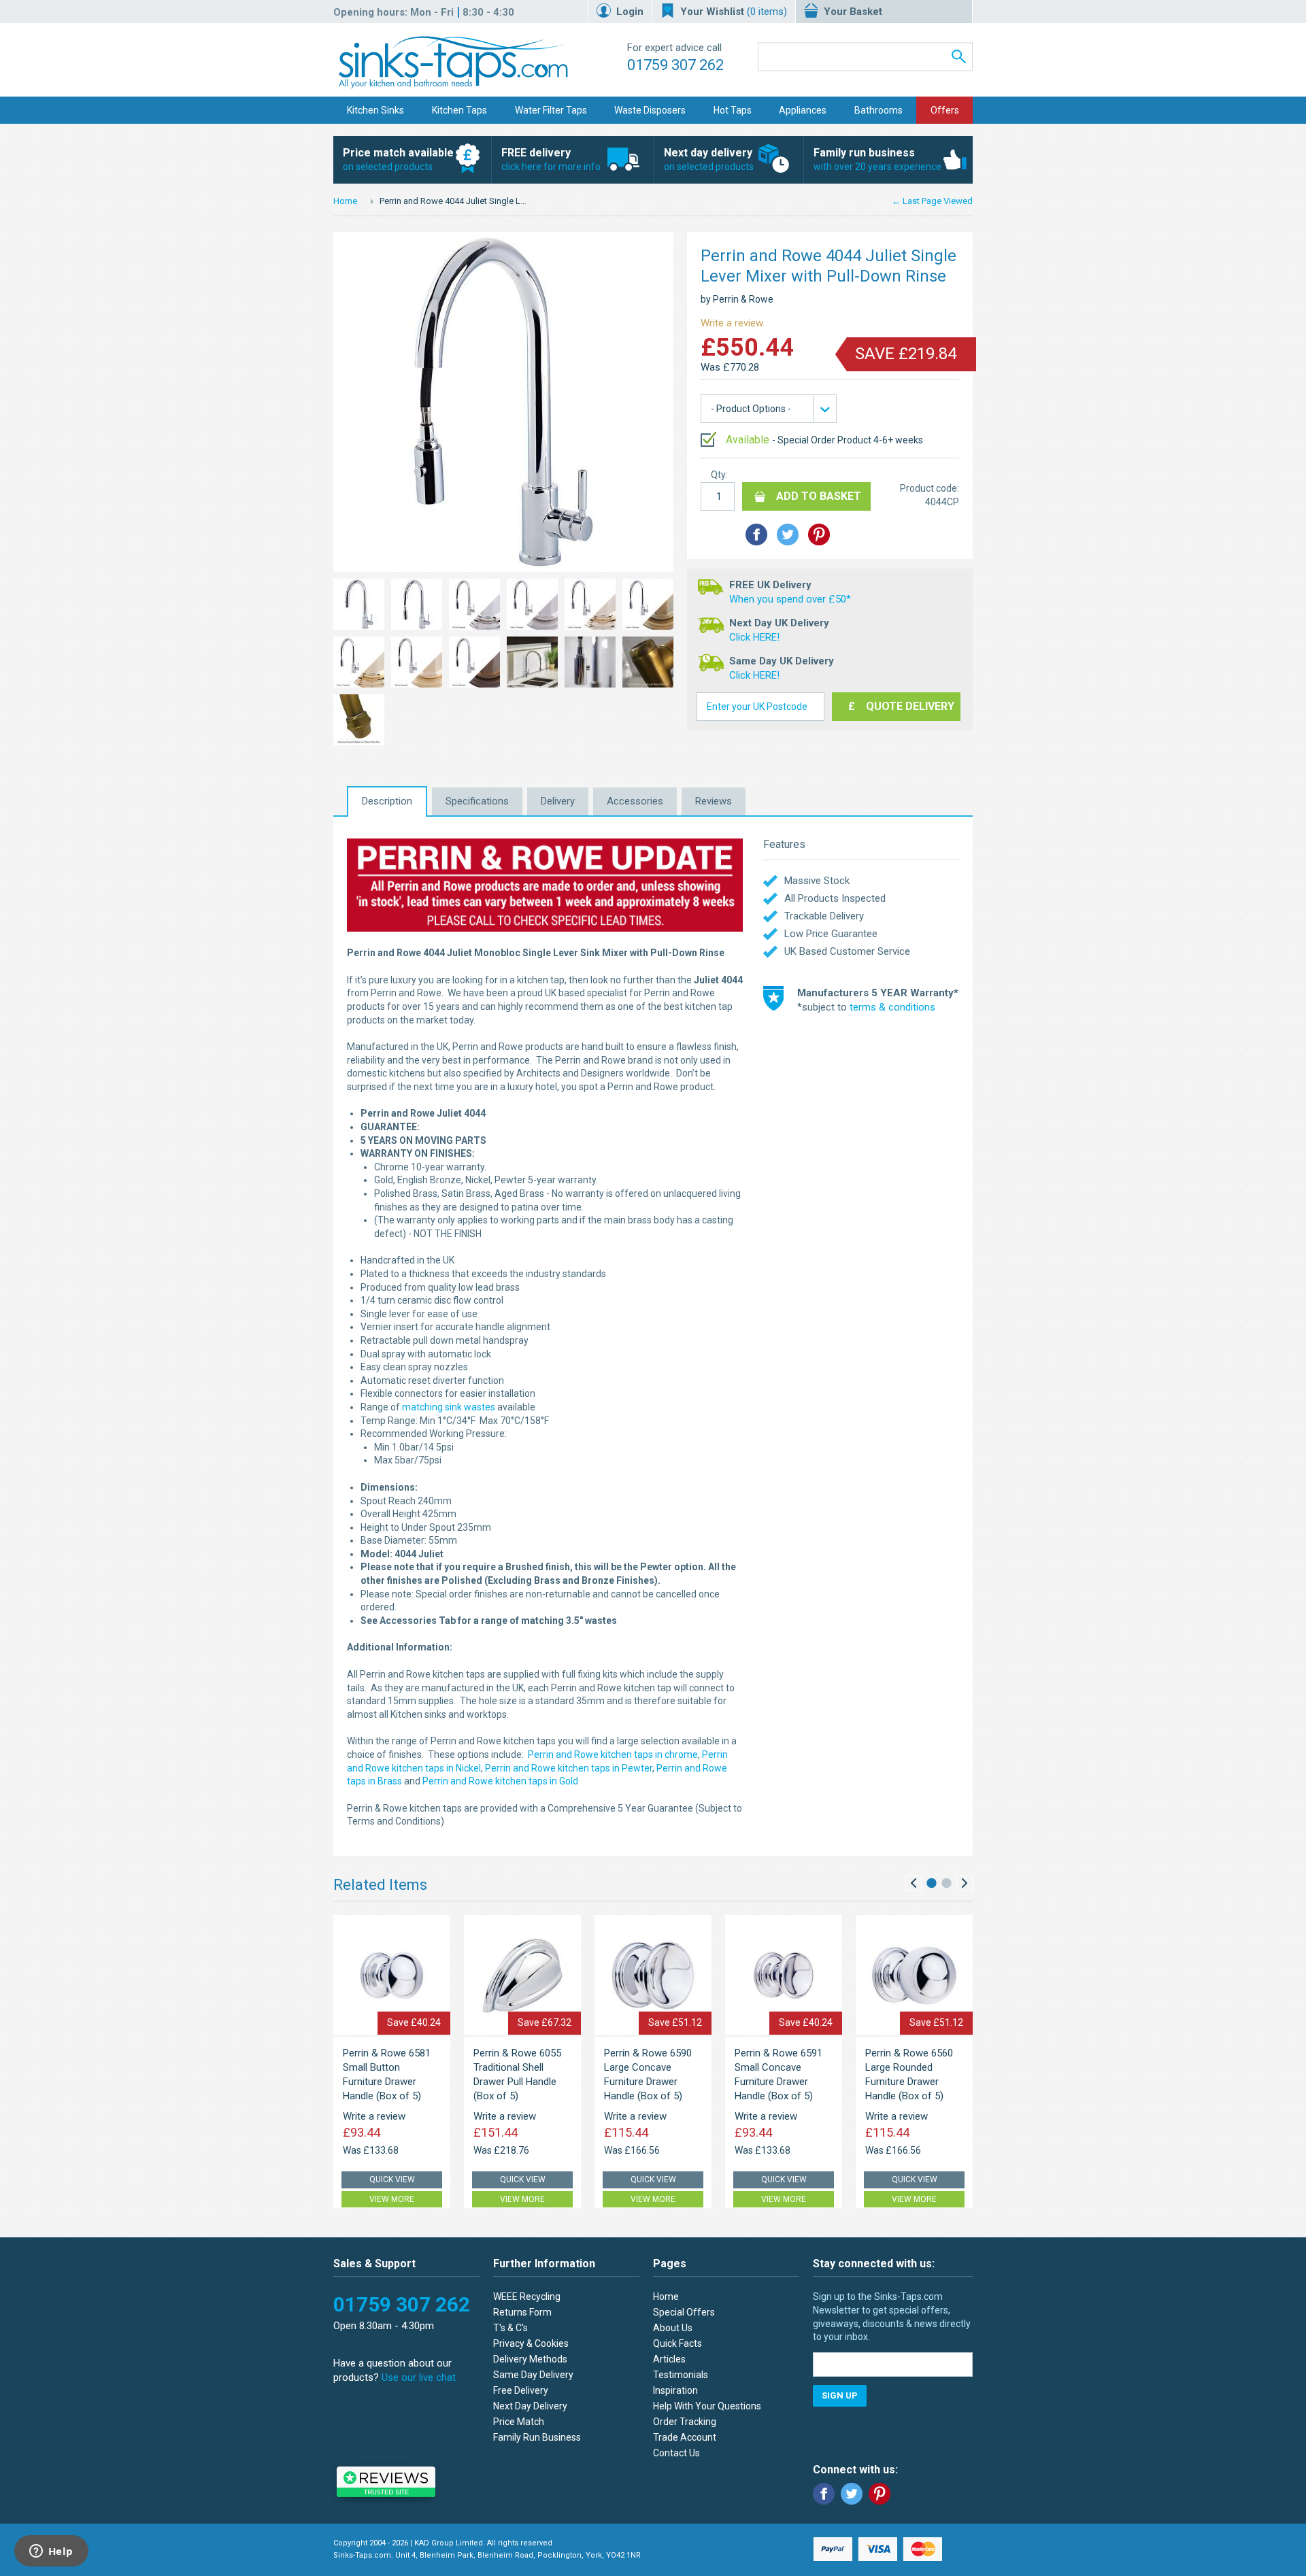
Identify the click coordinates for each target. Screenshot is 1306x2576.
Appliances (803, 110)
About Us (673, 2328)
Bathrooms (878, 110)
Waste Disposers (650, 110)
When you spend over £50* (790, 599)
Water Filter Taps (551, 110)
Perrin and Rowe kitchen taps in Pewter (569, 1768)
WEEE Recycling (527, 2297)
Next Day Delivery (530, 2406)
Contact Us (676, 2453)
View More (392, 2199)
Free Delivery (521, 2390)
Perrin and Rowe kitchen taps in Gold (500, 1781)
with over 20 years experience (877, 159)
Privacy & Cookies (531, 2343)
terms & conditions (892, 1007)
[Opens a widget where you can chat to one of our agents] (51, 2552)
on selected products (398, 159)
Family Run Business (537, 2437)
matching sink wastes (449, 1407)
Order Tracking (685, 2422)
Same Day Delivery (533, 2375)
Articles (669, 2359)
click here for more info (551, 159)
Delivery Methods (530, 2359)
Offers (945, 110)
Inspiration (675, 2390)
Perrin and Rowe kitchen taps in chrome (613, 1755)
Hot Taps (733, 110)
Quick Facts (677, 2343)
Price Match (519, 2422)
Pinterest (880, 2494)
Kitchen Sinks (375, 110)
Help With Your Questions (707, 2406)
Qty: (719, 475)
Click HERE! (754, 637)
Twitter (852, 2494)
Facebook (824, 2494)
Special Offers (684, 2312)
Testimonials (681, 2375)
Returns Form (522, 2312)
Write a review (732, 323)
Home (345, 201)
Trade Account (685, 2437)
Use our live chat (419, 2377)
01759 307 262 (675, 65)
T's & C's (510, 2328)
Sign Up (840, 2395)
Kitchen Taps (459, 110)
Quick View (392, 2180)
